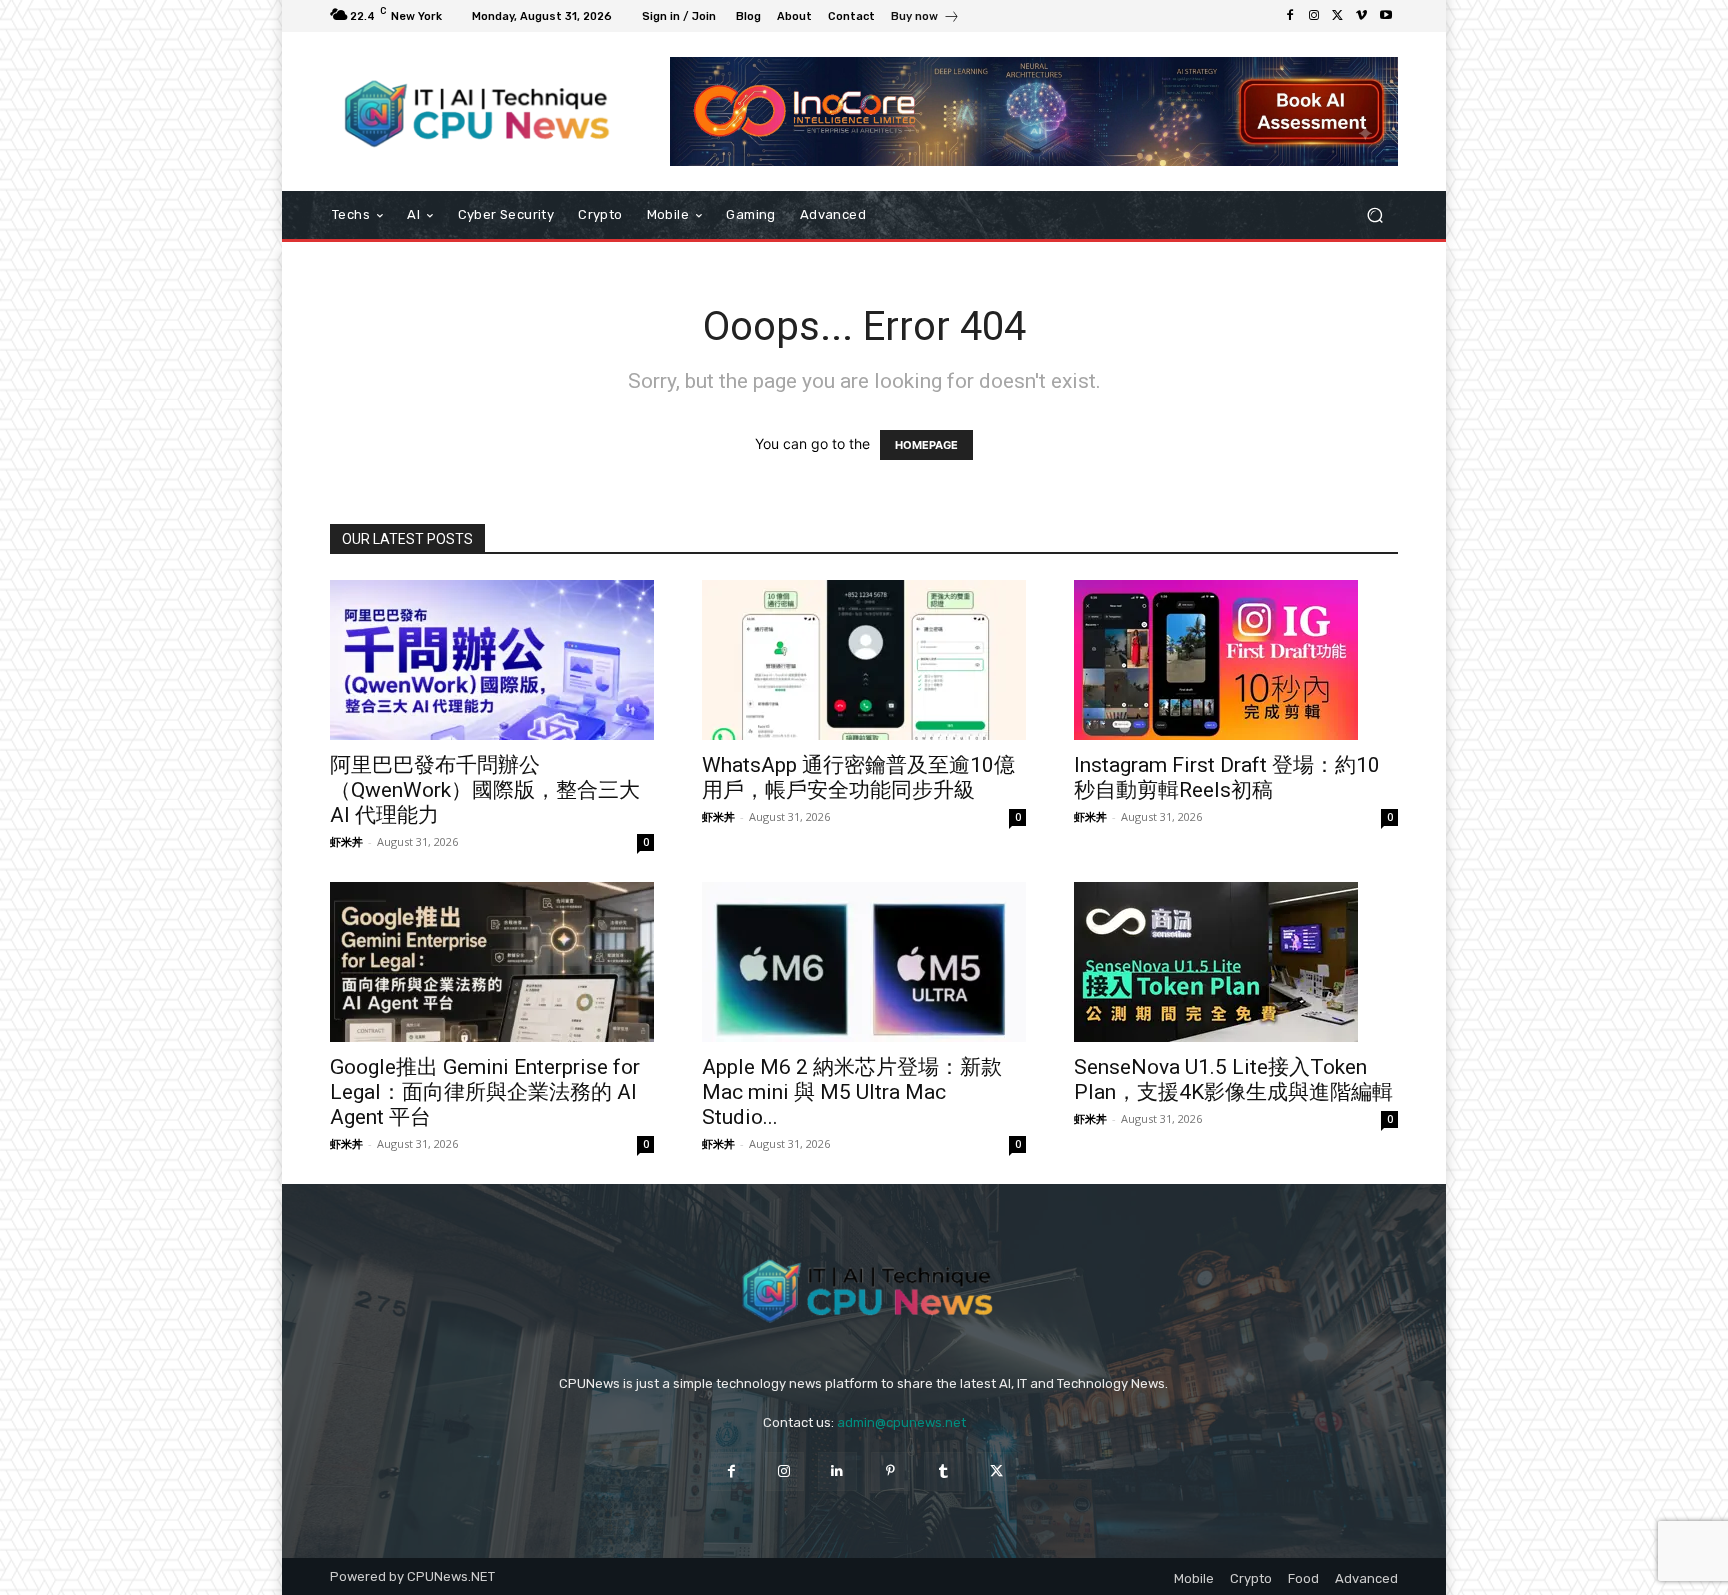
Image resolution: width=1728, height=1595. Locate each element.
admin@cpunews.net (901, 1422)
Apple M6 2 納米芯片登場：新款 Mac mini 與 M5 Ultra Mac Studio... (852, 1092)
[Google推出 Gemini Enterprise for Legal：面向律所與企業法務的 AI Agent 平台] (492, 962)
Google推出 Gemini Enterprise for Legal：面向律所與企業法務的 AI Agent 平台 (485, 1092)
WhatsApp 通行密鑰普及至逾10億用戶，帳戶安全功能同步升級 (858, 777)
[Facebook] (1290, 16)
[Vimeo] (1362, 16)
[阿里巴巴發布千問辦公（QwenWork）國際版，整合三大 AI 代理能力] (492, 660)
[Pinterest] (890, 1471)
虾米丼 (346, 841)
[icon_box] (925, 18)
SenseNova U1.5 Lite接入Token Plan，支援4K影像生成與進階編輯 (1233, 1079)
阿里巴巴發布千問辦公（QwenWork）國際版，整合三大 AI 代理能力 (485, 790)
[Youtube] (1386, 16)
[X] (1338, 16)
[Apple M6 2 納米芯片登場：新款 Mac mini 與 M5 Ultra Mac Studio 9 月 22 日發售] (864, 962)
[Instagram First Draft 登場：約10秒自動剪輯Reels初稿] (1236, 660)
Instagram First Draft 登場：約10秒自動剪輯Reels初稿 (1227, 777)
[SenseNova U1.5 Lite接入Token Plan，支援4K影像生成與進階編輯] (1236, 962)
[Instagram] (1314, 16)
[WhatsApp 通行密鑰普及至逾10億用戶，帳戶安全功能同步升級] (864, 660)
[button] (1374, 215)
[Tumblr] (943, 1471)
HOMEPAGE (926, 445)
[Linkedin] (837, 1471)
